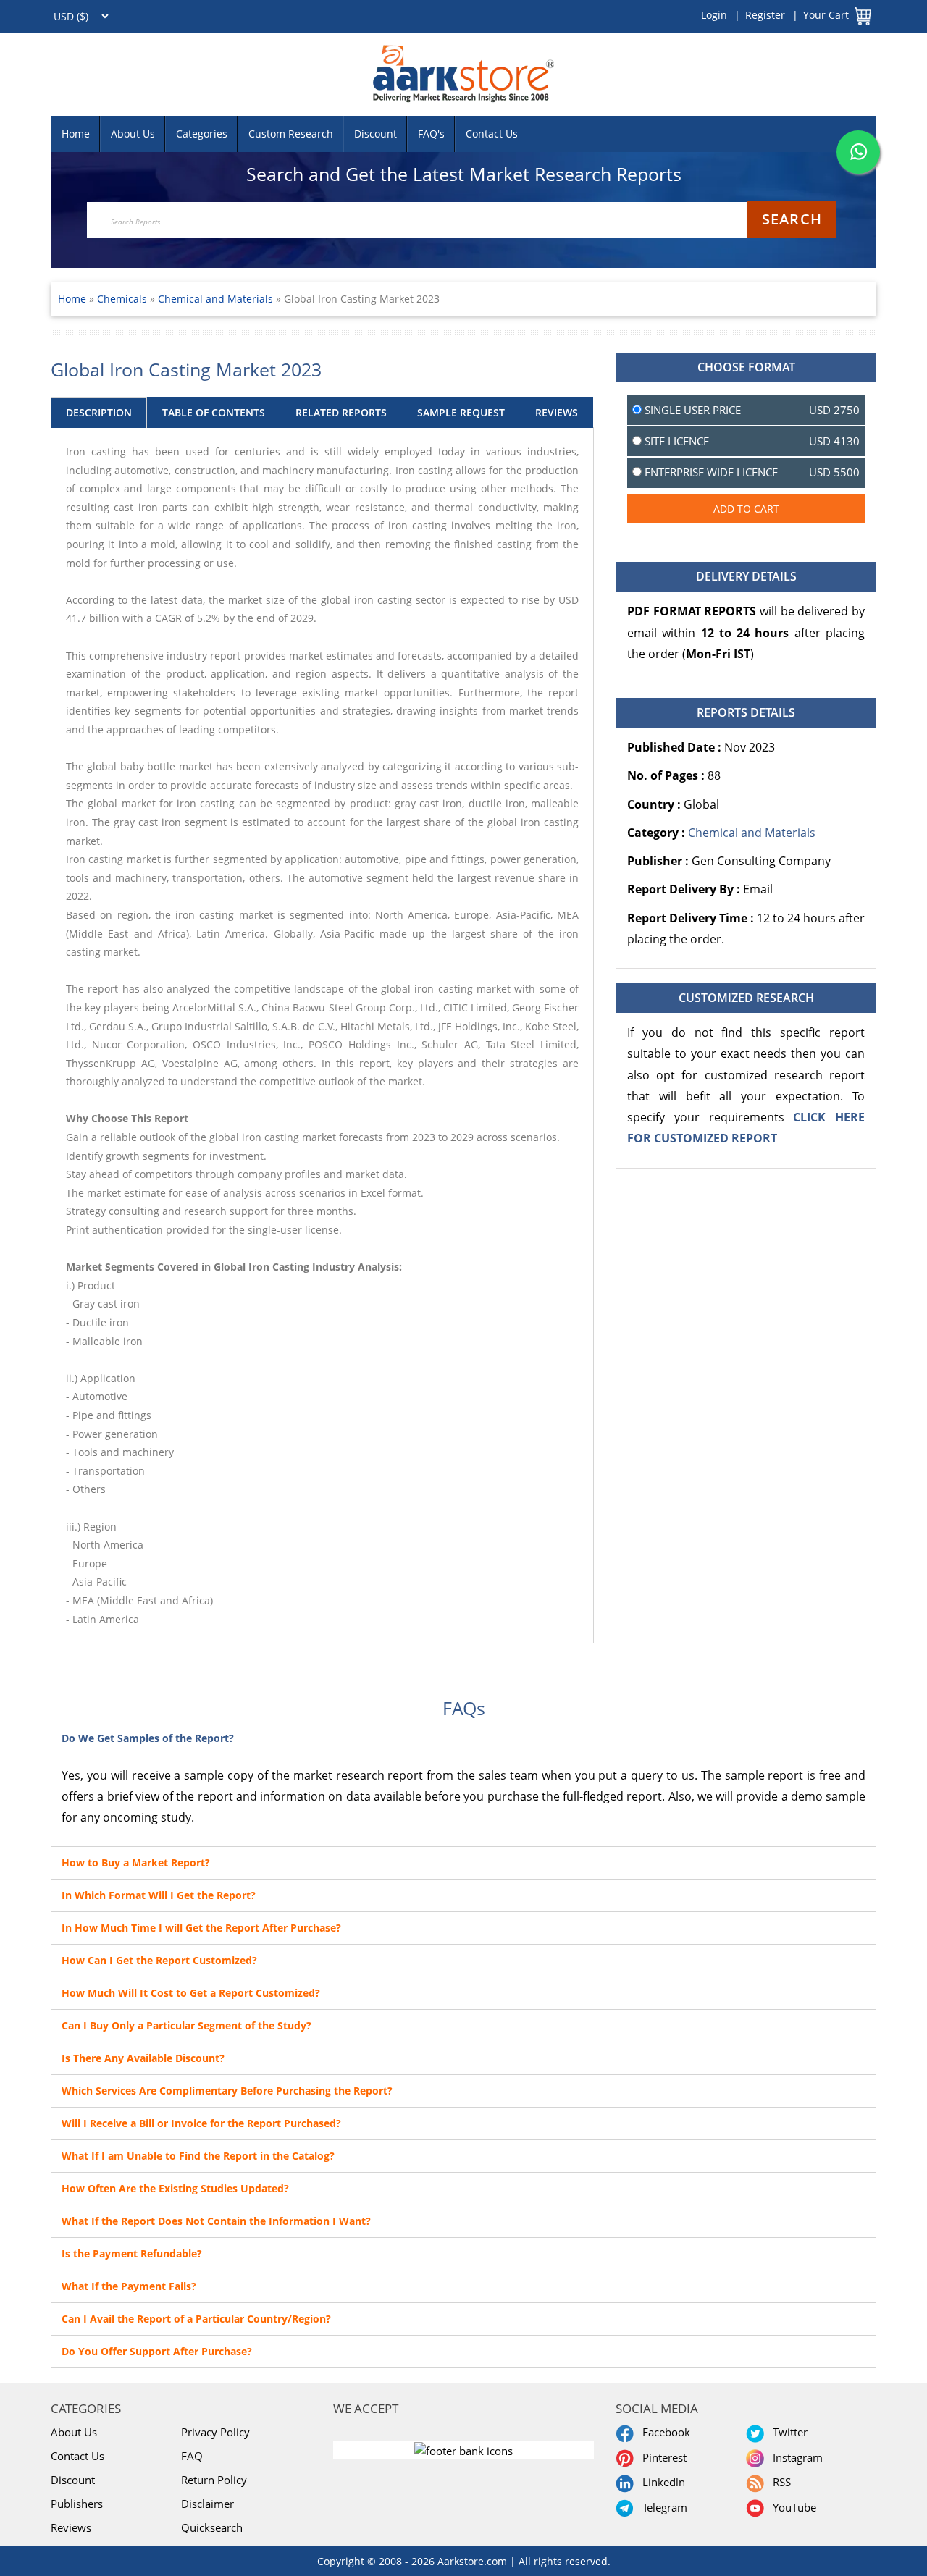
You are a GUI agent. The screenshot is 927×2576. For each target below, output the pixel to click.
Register (765, 15)
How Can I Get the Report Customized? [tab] (159, 1960)
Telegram (662, 2507)
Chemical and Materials (215, 299)
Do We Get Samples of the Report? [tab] (148, 1738)
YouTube (792, 2507)
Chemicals (123, 299)
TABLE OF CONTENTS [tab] (214, 412)
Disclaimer (207, 2504)
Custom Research (291, 134)
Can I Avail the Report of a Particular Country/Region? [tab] (196, 2319)
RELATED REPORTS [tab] (341, 412)
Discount (376, 134)
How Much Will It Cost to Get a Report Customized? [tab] (191, 1993)
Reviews (71, 2527)
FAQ (192, 2456)
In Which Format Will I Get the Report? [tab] (159, 1895)
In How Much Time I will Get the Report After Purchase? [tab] (201, 1928)
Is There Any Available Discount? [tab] (143, 2058)
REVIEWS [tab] (557, 412)
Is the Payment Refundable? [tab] (132, 2253)
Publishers (77, 2504)
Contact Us (492, 134)
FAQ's (431, 134)
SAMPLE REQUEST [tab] (461, 412)
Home (76, 134)
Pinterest (662, 2457)
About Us (133, 134)
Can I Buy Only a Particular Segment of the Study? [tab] (186, 2025)
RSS (779, 2482)
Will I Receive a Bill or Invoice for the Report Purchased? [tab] (201, 2123)
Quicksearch (212, 2527)
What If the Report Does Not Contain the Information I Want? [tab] (216, 2221)
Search (792, 219)
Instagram (795, 2457)
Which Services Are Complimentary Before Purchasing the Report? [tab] (227, 2091)
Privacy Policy (215, 2432)
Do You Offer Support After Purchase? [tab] (157, 2351)
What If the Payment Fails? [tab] (129, 2286)
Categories (202, 134)
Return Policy (214, 2480)
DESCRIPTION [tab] (99, 412)
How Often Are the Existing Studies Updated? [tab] (175, 2188)
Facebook (663, 2432)
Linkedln (661, 2482)
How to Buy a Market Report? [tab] (136, 1862)
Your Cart (826, 15)
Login (714, 15)
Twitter (787, 2432)
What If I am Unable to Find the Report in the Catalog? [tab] (198, 2156)
